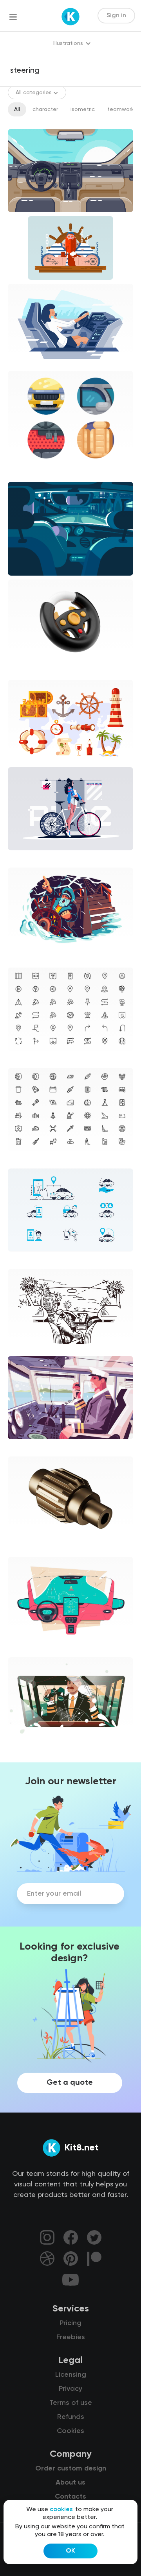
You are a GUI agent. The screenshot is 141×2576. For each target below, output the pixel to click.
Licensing (71, 2375)
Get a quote (70, 2083)
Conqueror (28, 957)
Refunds (71, 2417)
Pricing (70, 2323)
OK (70, 2551)
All (17, 109)
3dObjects (28, 1546)
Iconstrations (32, 471)
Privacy (70, 2389)
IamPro (23, 1747)
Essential (26, 1057)
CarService (29, 1647)
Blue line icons (33, 1258)
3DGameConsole (37, 669)
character (45, 109)
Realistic (25, 857)
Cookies (70, 2431)
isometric (83, 109)
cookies (61, 2510)
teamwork (121, 109)
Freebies (71, 2337)
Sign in (116, 16)
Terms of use (71, 2403)
